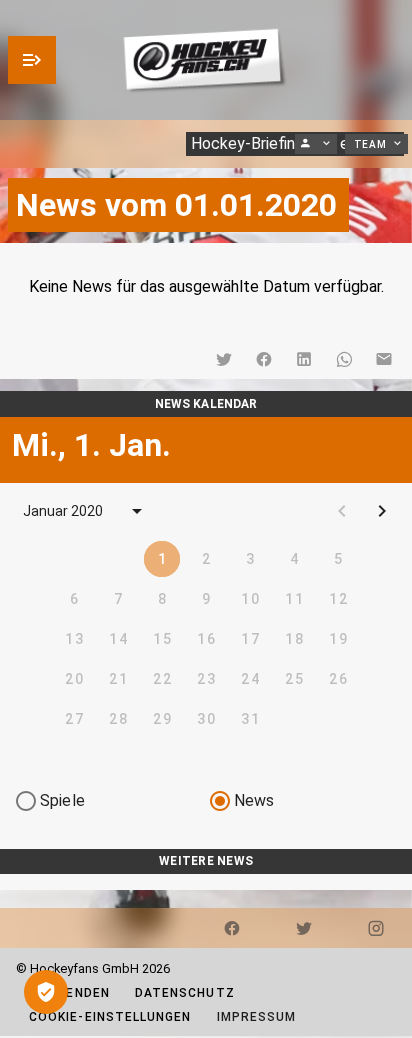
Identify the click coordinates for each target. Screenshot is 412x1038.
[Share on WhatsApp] (344, 359)
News (254, 800)
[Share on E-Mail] (384, 359)
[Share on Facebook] (264, 359)
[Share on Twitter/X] (224, 359)
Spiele (62, 800)
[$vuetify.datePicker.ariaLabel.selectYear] (137, 511)
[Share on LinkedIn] (304, 359)
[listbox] (206, 882)
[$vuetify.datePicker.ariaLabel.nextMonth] (382, 511)
